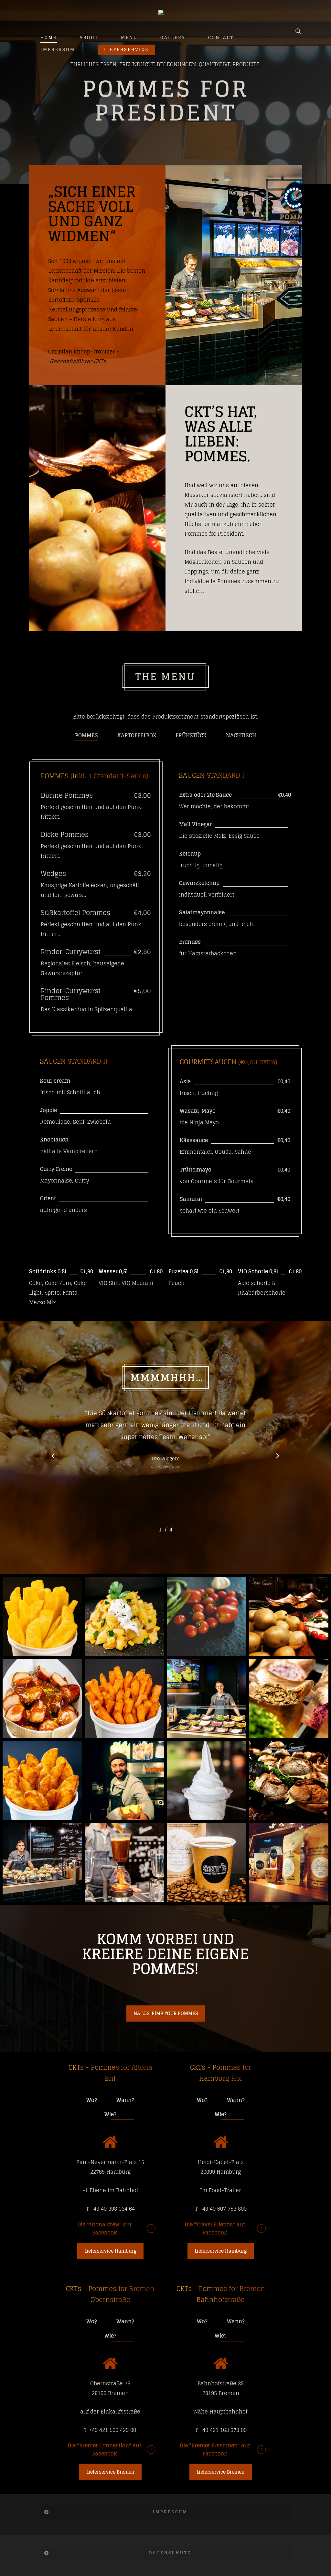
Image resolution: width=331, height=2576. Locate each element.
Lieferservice (126, 50)
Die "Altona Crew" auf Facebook (104, 2229)
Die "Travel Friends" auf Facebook (215, 2229)
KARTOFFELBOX (137, 735)
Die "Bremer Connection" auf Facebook (104, 2450)
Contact (221, 38)
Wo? (92, 2100)
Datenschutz (170, 2553)
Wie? (110, 2114)
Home (49, 38)
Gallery (173, 38)
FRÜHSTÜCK (191, 735)
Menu (129, 38)
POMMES (86, 735)
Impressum (58, 50)
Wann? (125, 2100)
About (89, 38)
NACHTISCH (241, 735)
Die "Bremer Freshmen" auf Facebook (215, 2450)
